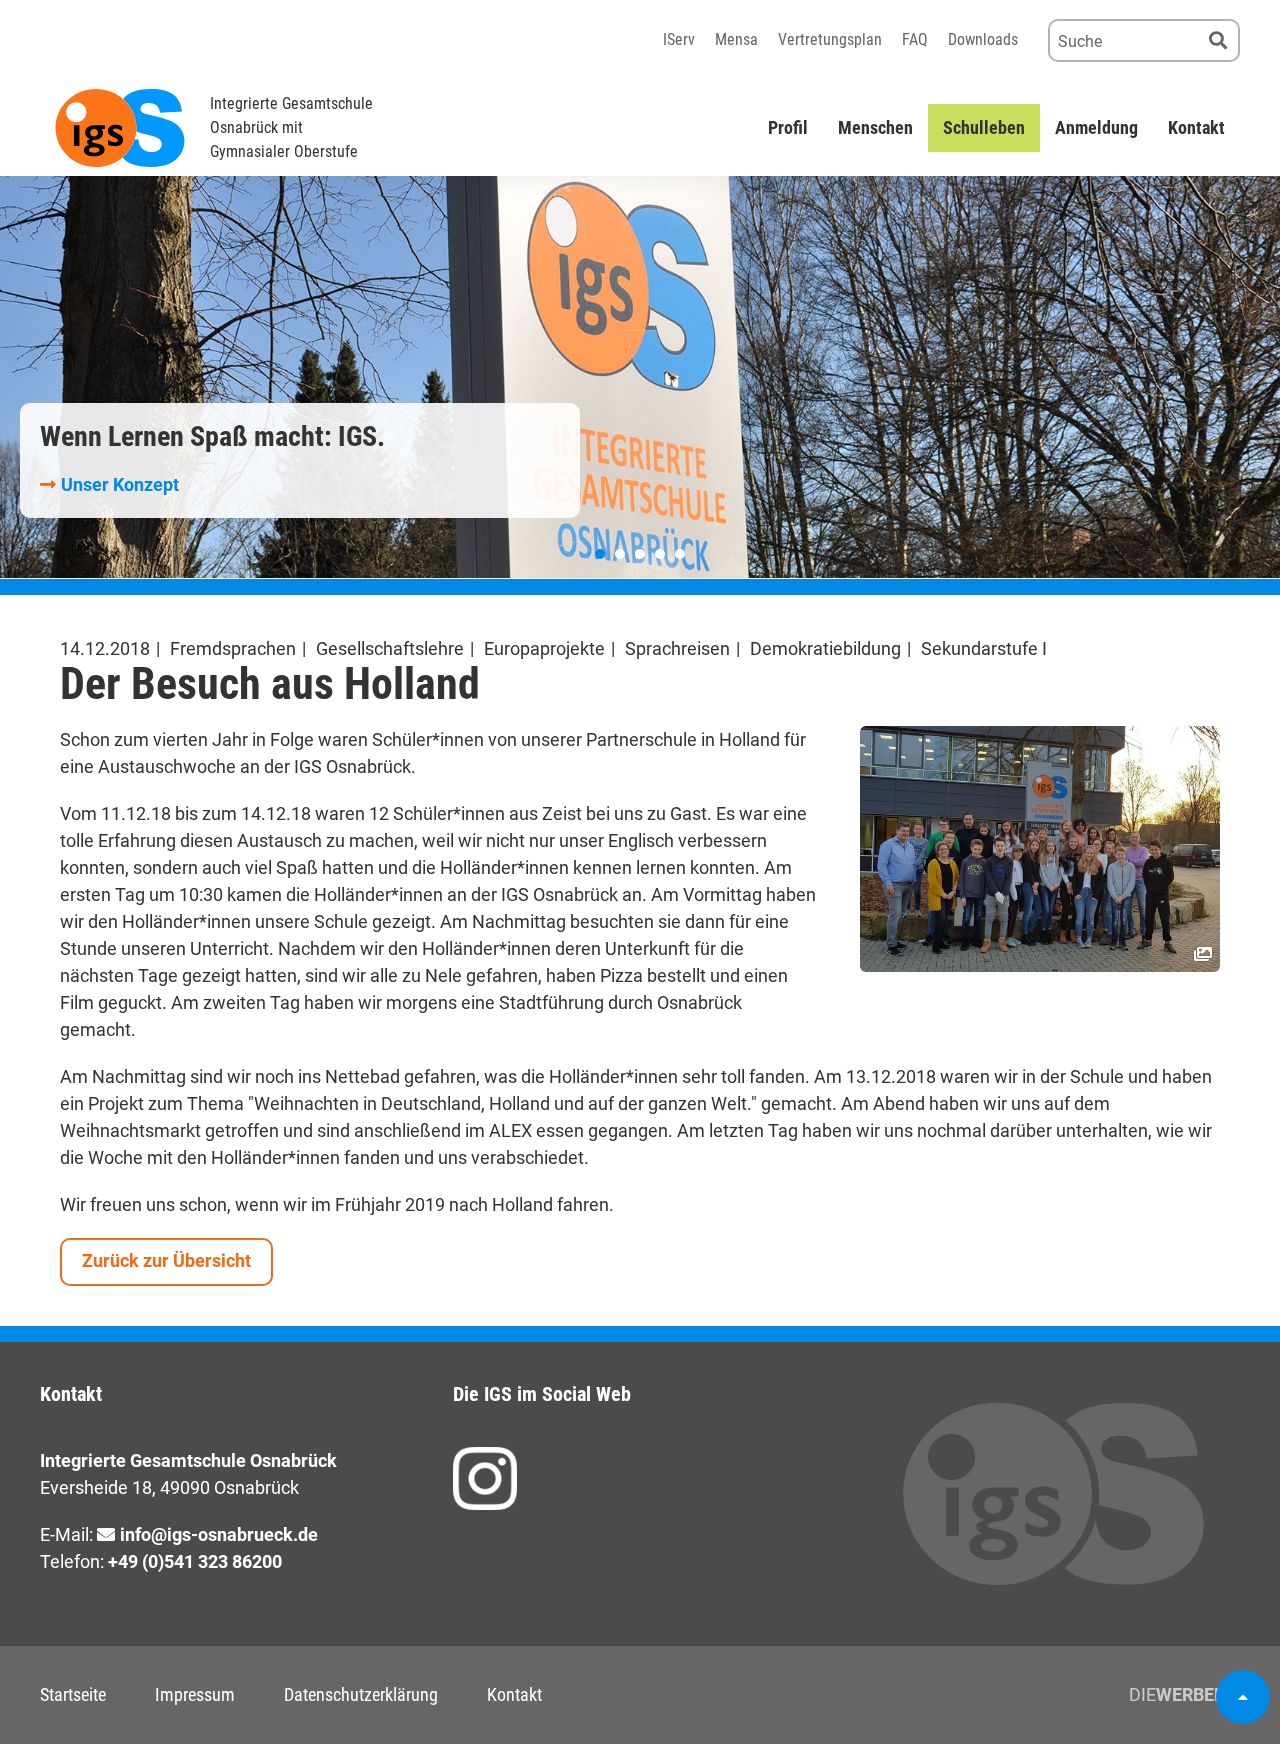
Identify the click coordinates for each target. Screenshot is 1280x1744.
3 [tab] (640, 554)
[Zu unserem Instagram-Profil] (484, 1478)
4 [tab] (660, 554)
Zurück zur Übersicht (166, 1260)
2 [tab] (620, 554)
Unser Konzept (120, 484)
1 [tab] (600, 554)
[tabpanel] (640, 377)
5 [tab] (680, 554)
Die (1184, 1694)
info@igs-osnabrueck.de (219, 1534)
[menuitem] (788, 128)
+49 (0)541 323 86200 (195, 1561)
